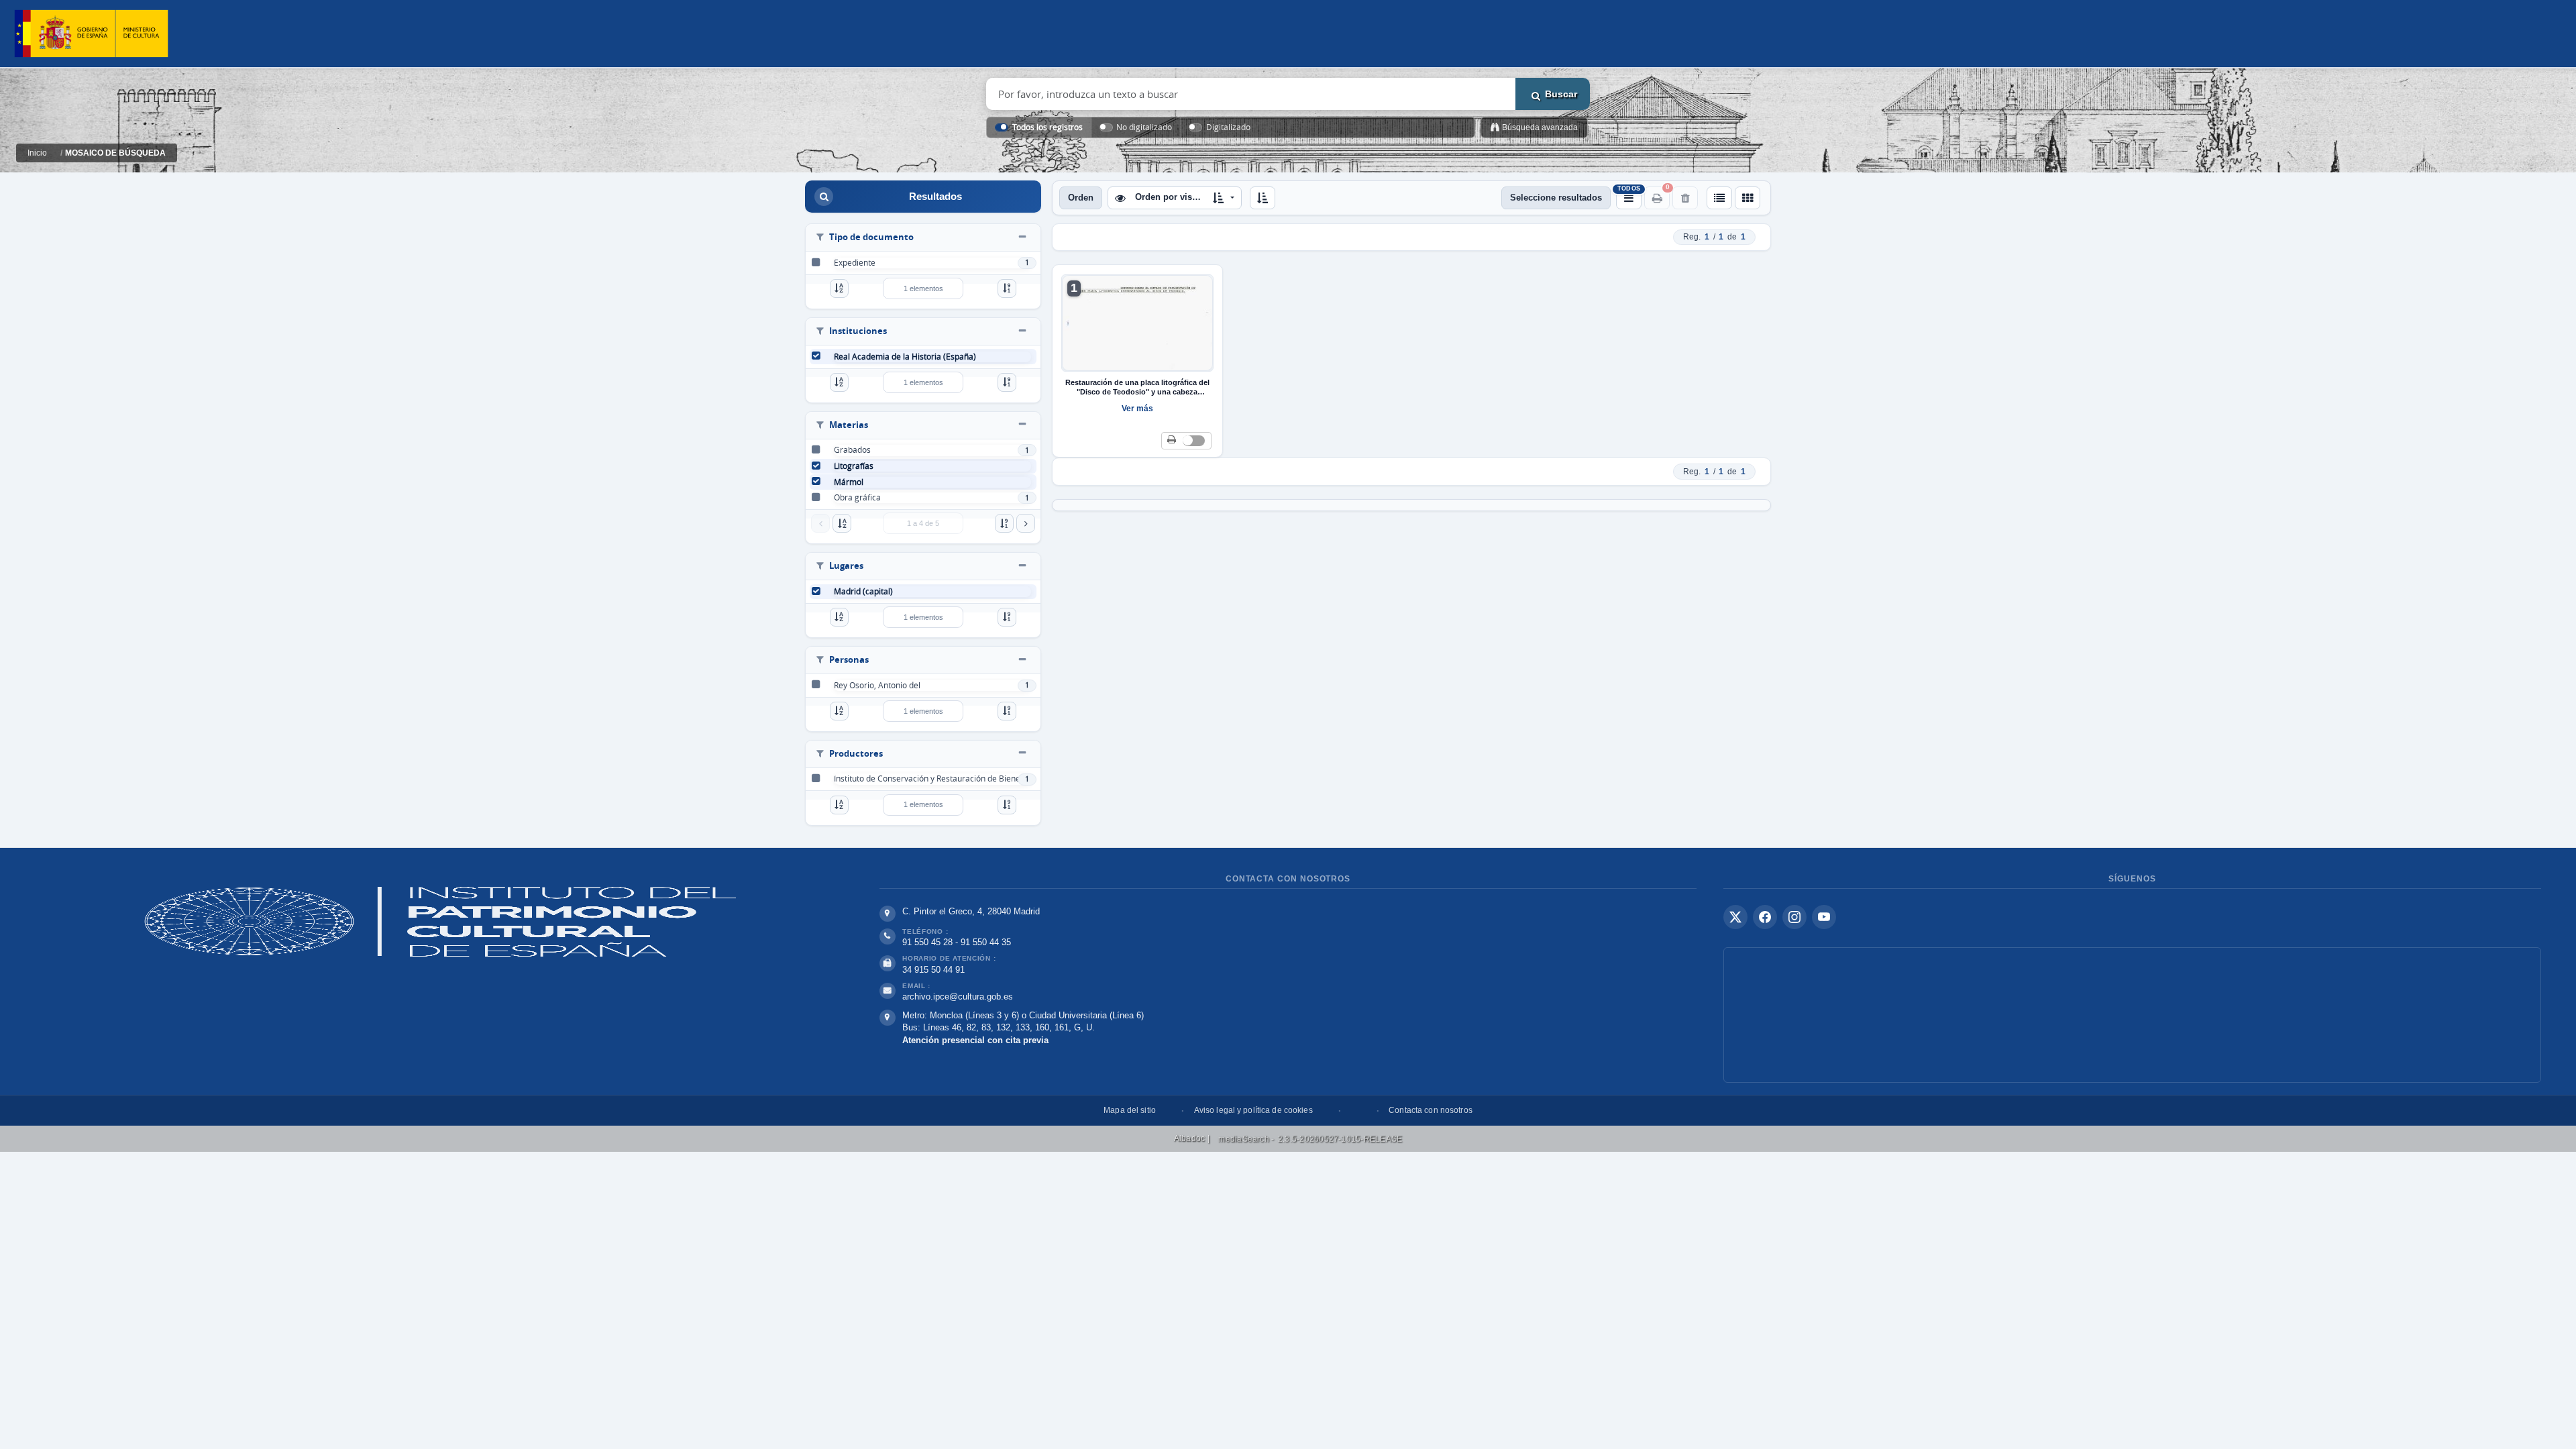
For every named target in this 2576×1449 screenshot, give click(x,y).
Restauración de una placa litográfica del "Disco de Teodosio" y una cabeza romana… (1137, 388)
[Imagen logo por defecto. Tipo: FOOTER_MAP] (2132, 1015)
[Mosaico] (1748, 198)
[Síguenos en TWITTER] (1735, 917)
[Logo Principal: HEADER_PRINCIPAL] (91, 34)
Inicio (37, 153)
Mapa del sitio (1130, 1110)
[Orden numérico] (1007, 288)
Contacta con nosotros (1431, 1110)
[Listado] (1719, 198)
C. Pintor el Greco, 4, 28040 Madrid (971, 911)
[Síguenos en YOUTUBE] (1824, 917)
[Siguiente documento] (1026, 523)
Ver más (1137, 409)
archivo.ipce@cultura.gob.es (958, 997)
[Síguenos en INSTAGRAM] (1794, 917)
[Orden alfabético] (839, 288)
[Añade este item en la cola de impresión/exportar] (1172, 440)
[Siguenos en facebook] (1765, 917)
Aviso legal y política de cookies (1253, 1110)
